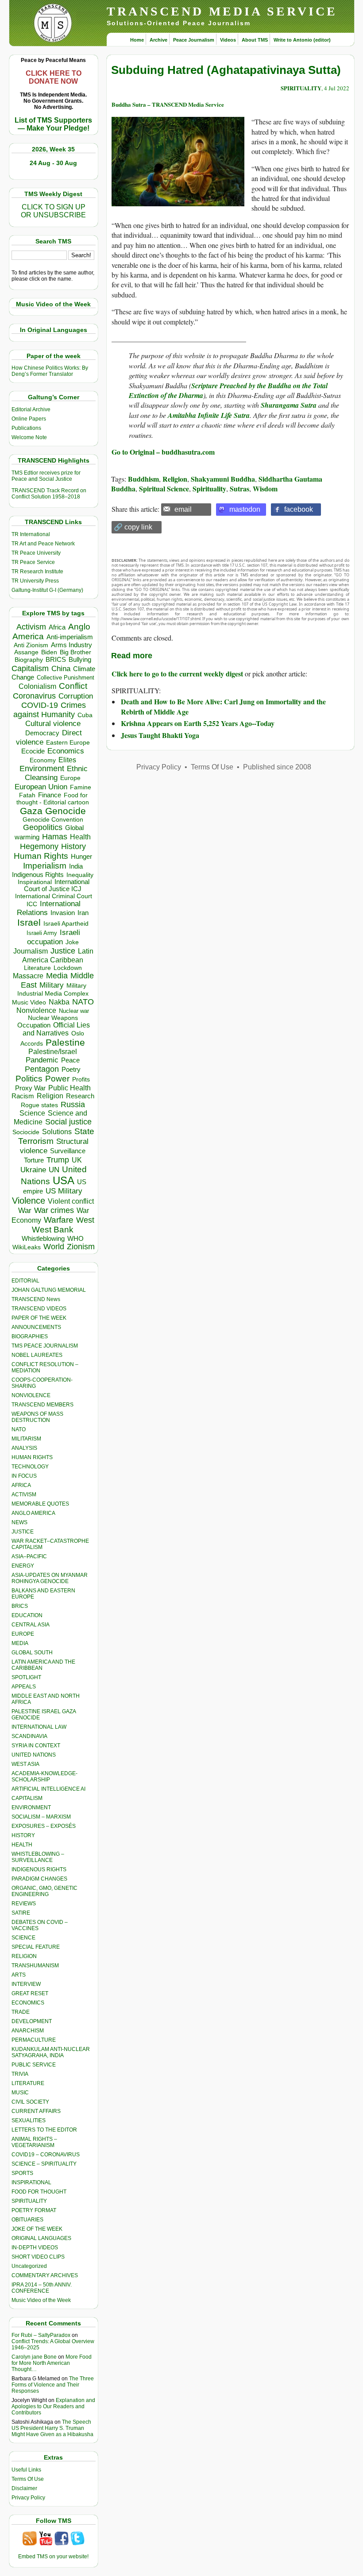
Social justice (68, 1122)
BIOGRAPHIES (30, 1336)
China (61, 669)
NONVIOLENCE (31, 1395)
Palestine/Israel (53, 1052)
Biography (29, 660)
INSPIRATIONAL (31, 2182)
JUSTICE (23, 1532)
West (85, 1220)
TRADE (21, 2012)
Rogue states (39, 1105)
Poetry (71, 1070)
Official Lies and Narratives (56, 1029)
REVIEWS (24, 1904)
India (76, 866)
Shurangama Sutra (289, 405)
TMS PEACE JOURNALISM (45, 1346)
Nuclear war (74, 1011)
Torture (34, 1160)
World (54, 1247)
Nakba (59, 1002)
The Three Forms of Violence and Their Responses (53, 2385)
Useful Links (26, 2470)
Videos (228, 40)
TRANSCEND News (36, 1299)
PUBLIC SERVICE (34, 2065)
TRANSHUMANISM (35, 1966)
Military (52, 985)
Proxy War (30, 1088)
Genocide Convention (53, 820)
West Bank (53, 1230)
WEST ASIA (25, 1764)
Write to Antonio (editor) (302, 40)
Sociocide (26, 1132)
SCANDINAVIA (29, 1736)
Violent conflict (71, 1201)
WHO (75, 1238)
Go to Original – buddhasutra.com (163, 452)
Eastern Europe (68, 743)
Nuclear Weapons (53, 1018)
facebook (299, 509)
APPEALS (24, 1687)
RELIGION (24, 1956)
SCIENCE (23, 1938)
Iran (83, 913)
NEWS (19, 1522)
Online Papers (29, 419)
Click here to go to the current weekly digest (177, 674)
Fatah (27, 795)
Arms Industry (71, 645)
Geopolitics (43, 827)
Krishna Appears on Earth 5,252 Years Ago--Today (198, 723)
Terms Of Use (28, 2479)
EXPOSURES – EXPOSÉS (44, 1826)
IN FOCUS (24, 1476)
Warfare (59, 1220)
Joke (72, 942)
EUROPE (23, 1634)
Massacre (28, 976)
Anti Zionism (31, 645)
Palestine (65, 1042)
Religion (50, 1096)
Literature (37, 968)
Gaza (31, 811)
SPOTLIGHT (26, 1677)
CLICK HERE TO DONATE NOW (54, 77)
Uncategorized (29, 2266)
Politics (29, 1079)
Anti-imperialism (70, 637)
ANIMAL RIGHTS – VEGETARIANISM (34, 2142)
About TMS (255, 40)
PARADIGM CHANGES (39, 1879)
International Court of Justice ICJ (57, 885)
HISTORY (23, 1835)
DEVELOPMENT (32, 2021)
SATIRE (21, 1913)
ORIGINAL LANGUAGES (41, 2238)
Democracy (42, 733)
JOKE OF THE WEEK (37, 2229)
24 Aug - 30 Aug (53, 163)
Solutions (57, 1132)
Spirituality (209, 489)
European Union (41, 787)
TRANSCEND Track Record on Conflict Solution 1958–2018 (49, 494)
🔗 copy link (133, 527)
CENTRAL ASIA (31, 1625)
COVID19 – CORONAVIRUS (46, 2155)
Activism (31, 627)
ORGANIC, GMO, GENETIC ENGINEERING (44, 1891)
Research (80, 1096)
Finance (50, 795)
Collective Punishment (66, 678)
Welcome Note (29, 437)
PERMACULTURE (34, 2040)
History (73, 846)
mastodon (245, 509)
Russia (73, 1105)
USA (64, 1180)
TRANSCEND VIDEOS (39, 1309)
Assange (26, 652)
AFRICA (21, 1485)
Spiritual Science (164, 489)
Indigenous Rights (38, 875)
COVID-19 (40, 705)
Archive (158, 40)
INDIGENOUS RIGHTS (39, 1869)
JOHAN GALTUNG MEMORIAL (49, 1290)
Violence (29, 1201)
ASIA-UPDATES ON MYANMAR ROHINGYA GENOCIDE (50, 1578)
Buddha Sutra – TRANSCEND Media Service (168, 104)
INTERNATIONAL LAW (39, 1727)
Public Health (70, 1088)
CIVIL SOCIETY (30, 2102)
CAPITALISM (27, 1798)
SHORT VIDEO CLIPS (38, 2257)
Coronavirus (34, 696)
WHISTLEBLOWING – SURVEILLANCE (38, 1857)
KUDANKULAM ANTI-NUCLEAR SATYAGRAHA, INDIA (51, 2052)
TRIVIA (20, 2074)
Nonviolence (36, 1010)
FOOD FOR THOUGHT (39, 2192)
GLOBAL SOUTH (32, 1653)
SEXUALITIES (29, 2120)
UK (77, 1160)
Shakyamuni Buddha (223, 479)
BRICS (56, 659)
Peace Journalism (194, 40)
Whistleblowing (43, 1238)
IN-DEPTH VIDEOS (35, 2248)
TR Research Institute (37, 572)
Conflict (73, 686)
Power (57, 1079)
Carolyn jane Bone (34, 2357)
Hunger (81, 857)
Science (32, 1113)
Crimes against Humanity (50, 710)
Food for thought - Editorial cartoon (53, 799)
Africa (57, 627)
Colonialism (37, 686)
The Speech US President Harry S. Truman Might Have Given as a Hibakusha (52, 2428)
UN (54, 1170)
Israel (29, 922)
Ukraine (33, 1170)
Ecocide (33, 751)
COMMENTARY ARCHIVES (45, 2275)
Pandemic (42, 1060)
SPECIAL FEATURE (36, 1947)
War (25, 1211)
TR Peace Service (33, 562)
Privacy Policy (28, 2498)
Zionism (81, 1247)
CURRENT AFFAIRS (36, 2111)
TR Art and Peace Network (43, 544)
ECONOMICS (28, 2003)
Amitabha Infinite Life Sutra (209, 415)
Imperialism (45, 866)
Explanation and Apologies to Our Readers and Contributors (53, 2406)
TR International (31, 534)
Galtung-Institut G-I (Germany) (47, 590)
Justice (63, 951)
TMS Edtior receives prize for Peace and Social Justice (46, 476)
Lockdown (68, 968)
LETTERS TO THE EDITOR (44, 2130)
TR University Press (35, 581)
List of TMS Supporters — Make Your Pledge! (53, 124)
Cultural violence (53, 724)
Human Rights (41, 856)
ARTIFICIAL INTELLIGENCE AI (48, 1789)
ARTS (19, 1975)
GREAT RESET (30, 1993)
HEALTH (22, 1845)
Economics (66, 751)
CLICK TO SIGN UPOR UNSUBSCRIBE (53, 211)
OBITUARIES (27, 2220)
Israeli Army (42, 933)
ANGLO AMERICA (33, 1513)
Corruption (76, 696)
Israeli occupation (54, 937)
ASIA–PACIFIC (29, 1556)
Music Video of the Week (41, 2300)
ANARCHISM (28, 2031)
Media (57, 976)
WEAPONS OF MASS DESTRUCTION (37, 1417)
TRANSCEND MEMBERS (42, 1405)
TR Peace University (36, 553)
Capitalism (30, 668)
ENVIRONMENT (31, 1807)
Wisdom (265, 489)
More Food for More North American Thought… (52, 2363)
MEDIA (20, 1643)
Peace (70, 1060)
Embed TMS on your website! (53, 2557)
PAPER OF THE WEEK (39, 1318)
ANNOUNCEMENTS (36, 1327)
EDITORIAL (25, 1281)
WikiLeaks (27, 1247)
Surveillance (68, 1151)
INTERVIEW (26, 1984)
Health (80, 837)
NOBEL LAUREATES (37, 1355)
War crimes (54, 1210)
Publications (26, 428)
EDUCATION (27, 1615)
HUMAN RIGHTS (32, 1457)
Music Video (29, 1002)
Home (137, 40)
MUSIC (20, 2093)
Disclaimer (24, 2488)
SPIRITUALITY (29, 2201)
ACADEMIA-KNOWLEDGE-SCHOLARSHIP (44, 1777)
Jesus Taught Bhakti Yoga (160, 735)
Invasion (63, 913)
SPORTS (22, 2173)
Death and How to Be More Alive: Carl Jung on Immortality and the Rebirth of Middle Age (223, 706)
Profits (81, 1079)
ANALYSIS (24, 1448)
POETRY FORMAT (34, 2210)
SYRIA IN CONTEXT (36, 1746)
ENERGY (23, 1566)
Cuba (85, 715)
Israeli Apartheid (66, 923)
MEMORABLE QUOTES (40, 1504)
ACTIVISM (24, 1495)
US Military (64, 1191)
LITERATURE (28, 2083)
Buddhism (143, 479)
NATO (83, 1002)
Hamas (55, 837)
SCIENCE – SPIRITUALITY (44, 2164)
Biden (49, 652)
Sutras (239, 489)
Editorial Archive (31, 409)
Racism (23, 1096)
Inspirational (35, 882)
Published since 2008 (277, 767)
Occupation (34, 1025)
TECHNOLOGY (30, 1467)
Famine (81, 787)
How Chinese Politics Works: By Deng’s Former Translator (50, 371)
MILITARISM (26, 1439)
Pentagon (42, 1069)
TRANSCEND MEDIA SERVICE (222, 11)
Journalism (31, 951)
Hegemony (39, 846)
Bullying (80, 660)
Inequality (80, 875)
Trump (58, 1160)
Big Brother (75, 652)
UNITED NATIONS (34, 1755)
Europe (70, 778)
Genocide (66, 811)
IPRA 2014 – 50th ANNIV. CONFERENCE (42, 2288)
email (183, 509)
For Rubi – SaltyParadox (41, 2335)
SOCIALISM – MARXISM (41, 1817)
